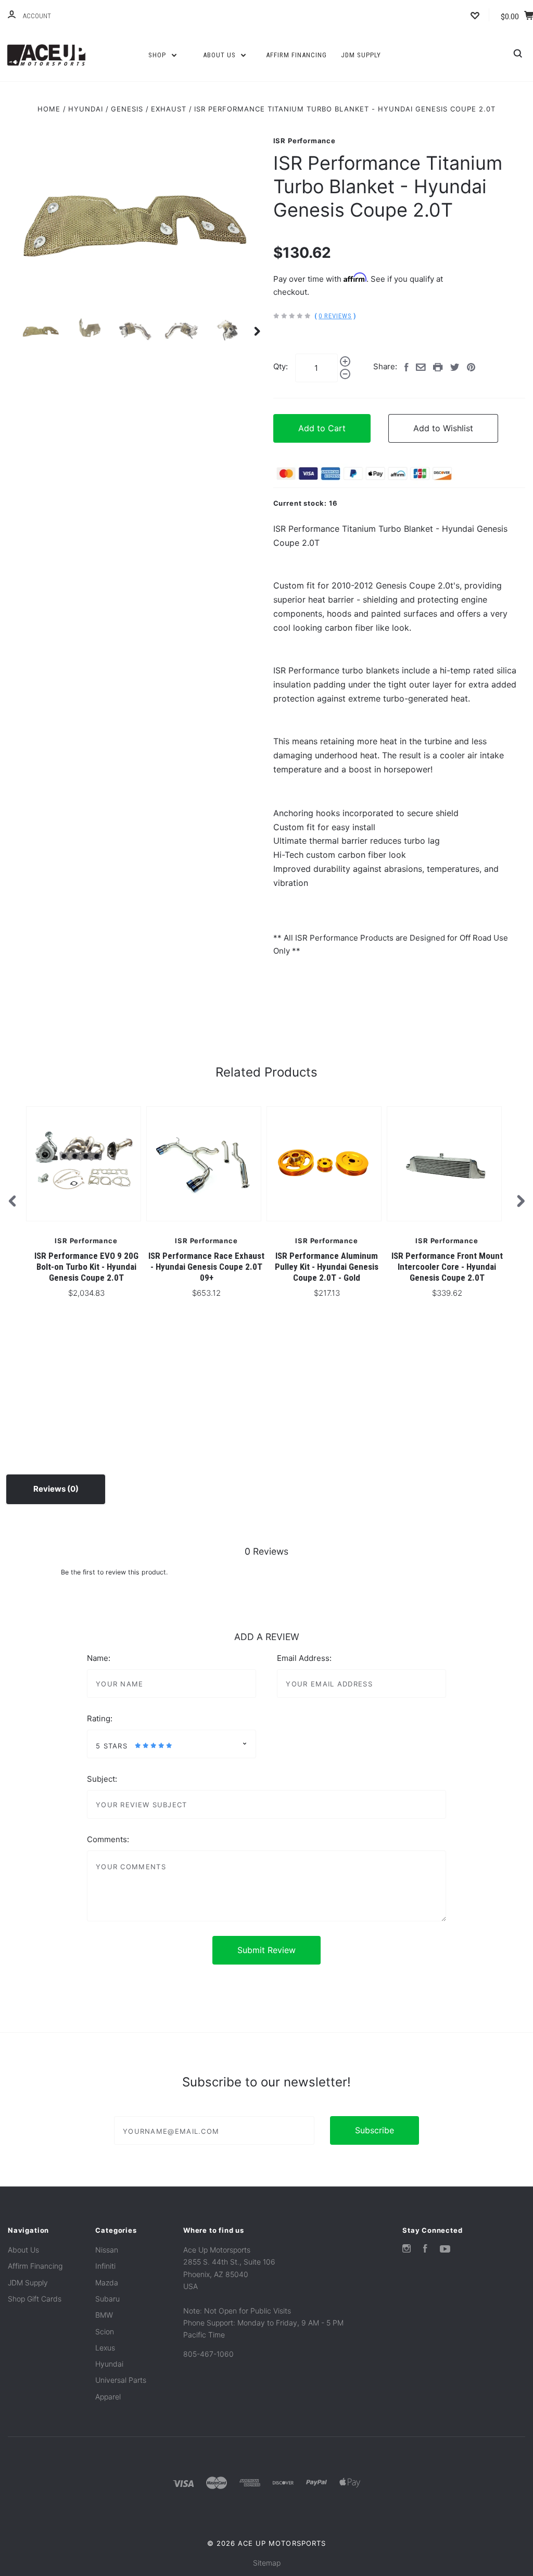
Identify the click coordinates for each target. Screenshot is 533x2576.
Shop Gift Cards (35, 2299)
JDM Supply (361, 55)
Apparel (108, 2397)
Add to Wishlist (443, 428)
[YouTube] (445, 2250)
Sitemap (267, 2563)
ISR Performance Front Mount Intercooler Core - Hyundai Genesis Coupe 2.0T (447, 1267)
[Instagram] (407, 2250)
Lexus (105, 2348)
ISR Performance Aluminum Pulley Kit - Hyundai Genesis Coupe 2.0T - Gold (327, 1267)
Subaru (107, 2299)
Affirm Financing (296, 55)
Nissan (107, 2250)
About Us (220, 55)
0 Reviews (335, 316)
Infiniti (105, 2266)
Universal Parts (121, 2380)
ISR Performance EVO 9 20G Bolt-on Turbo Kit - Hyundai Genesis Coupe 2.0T (86, 1267)
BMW (104, 2315)
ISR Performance (304, 141)
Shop (158, 55)
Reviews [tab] (50, 1489)
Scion (105, 2331)
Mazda (107, 2283)
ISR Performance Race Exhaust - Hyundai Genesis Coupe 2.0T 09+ (206, 1267)
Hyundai (109, 2364)
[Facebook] (425, 2250)
